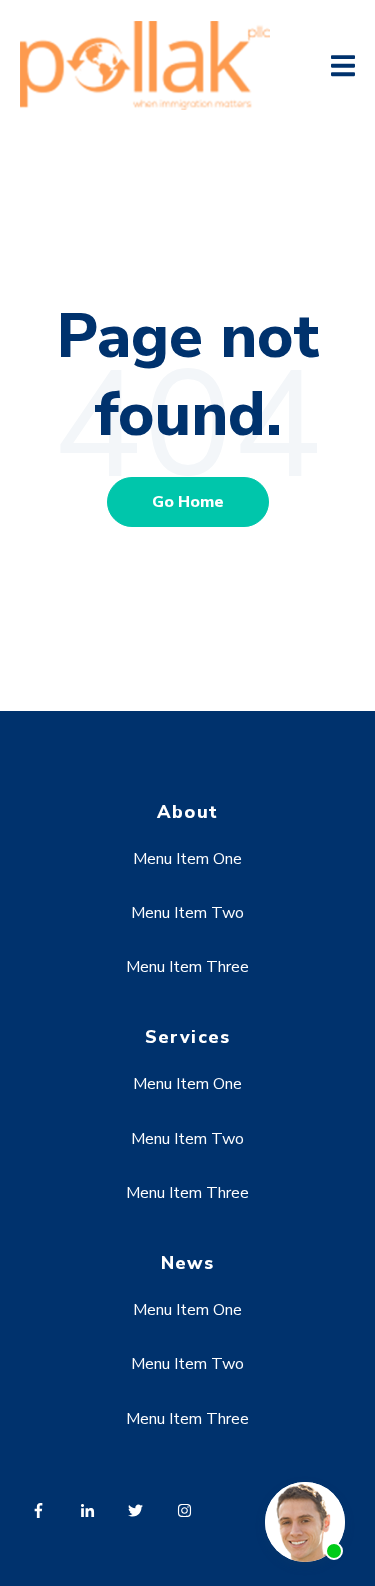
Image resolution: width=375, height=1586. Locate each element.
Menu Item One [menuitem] (187, 859)
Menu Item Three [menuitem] (187, 967)
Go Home (188, 502)
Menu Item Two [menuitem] (187, 913)
